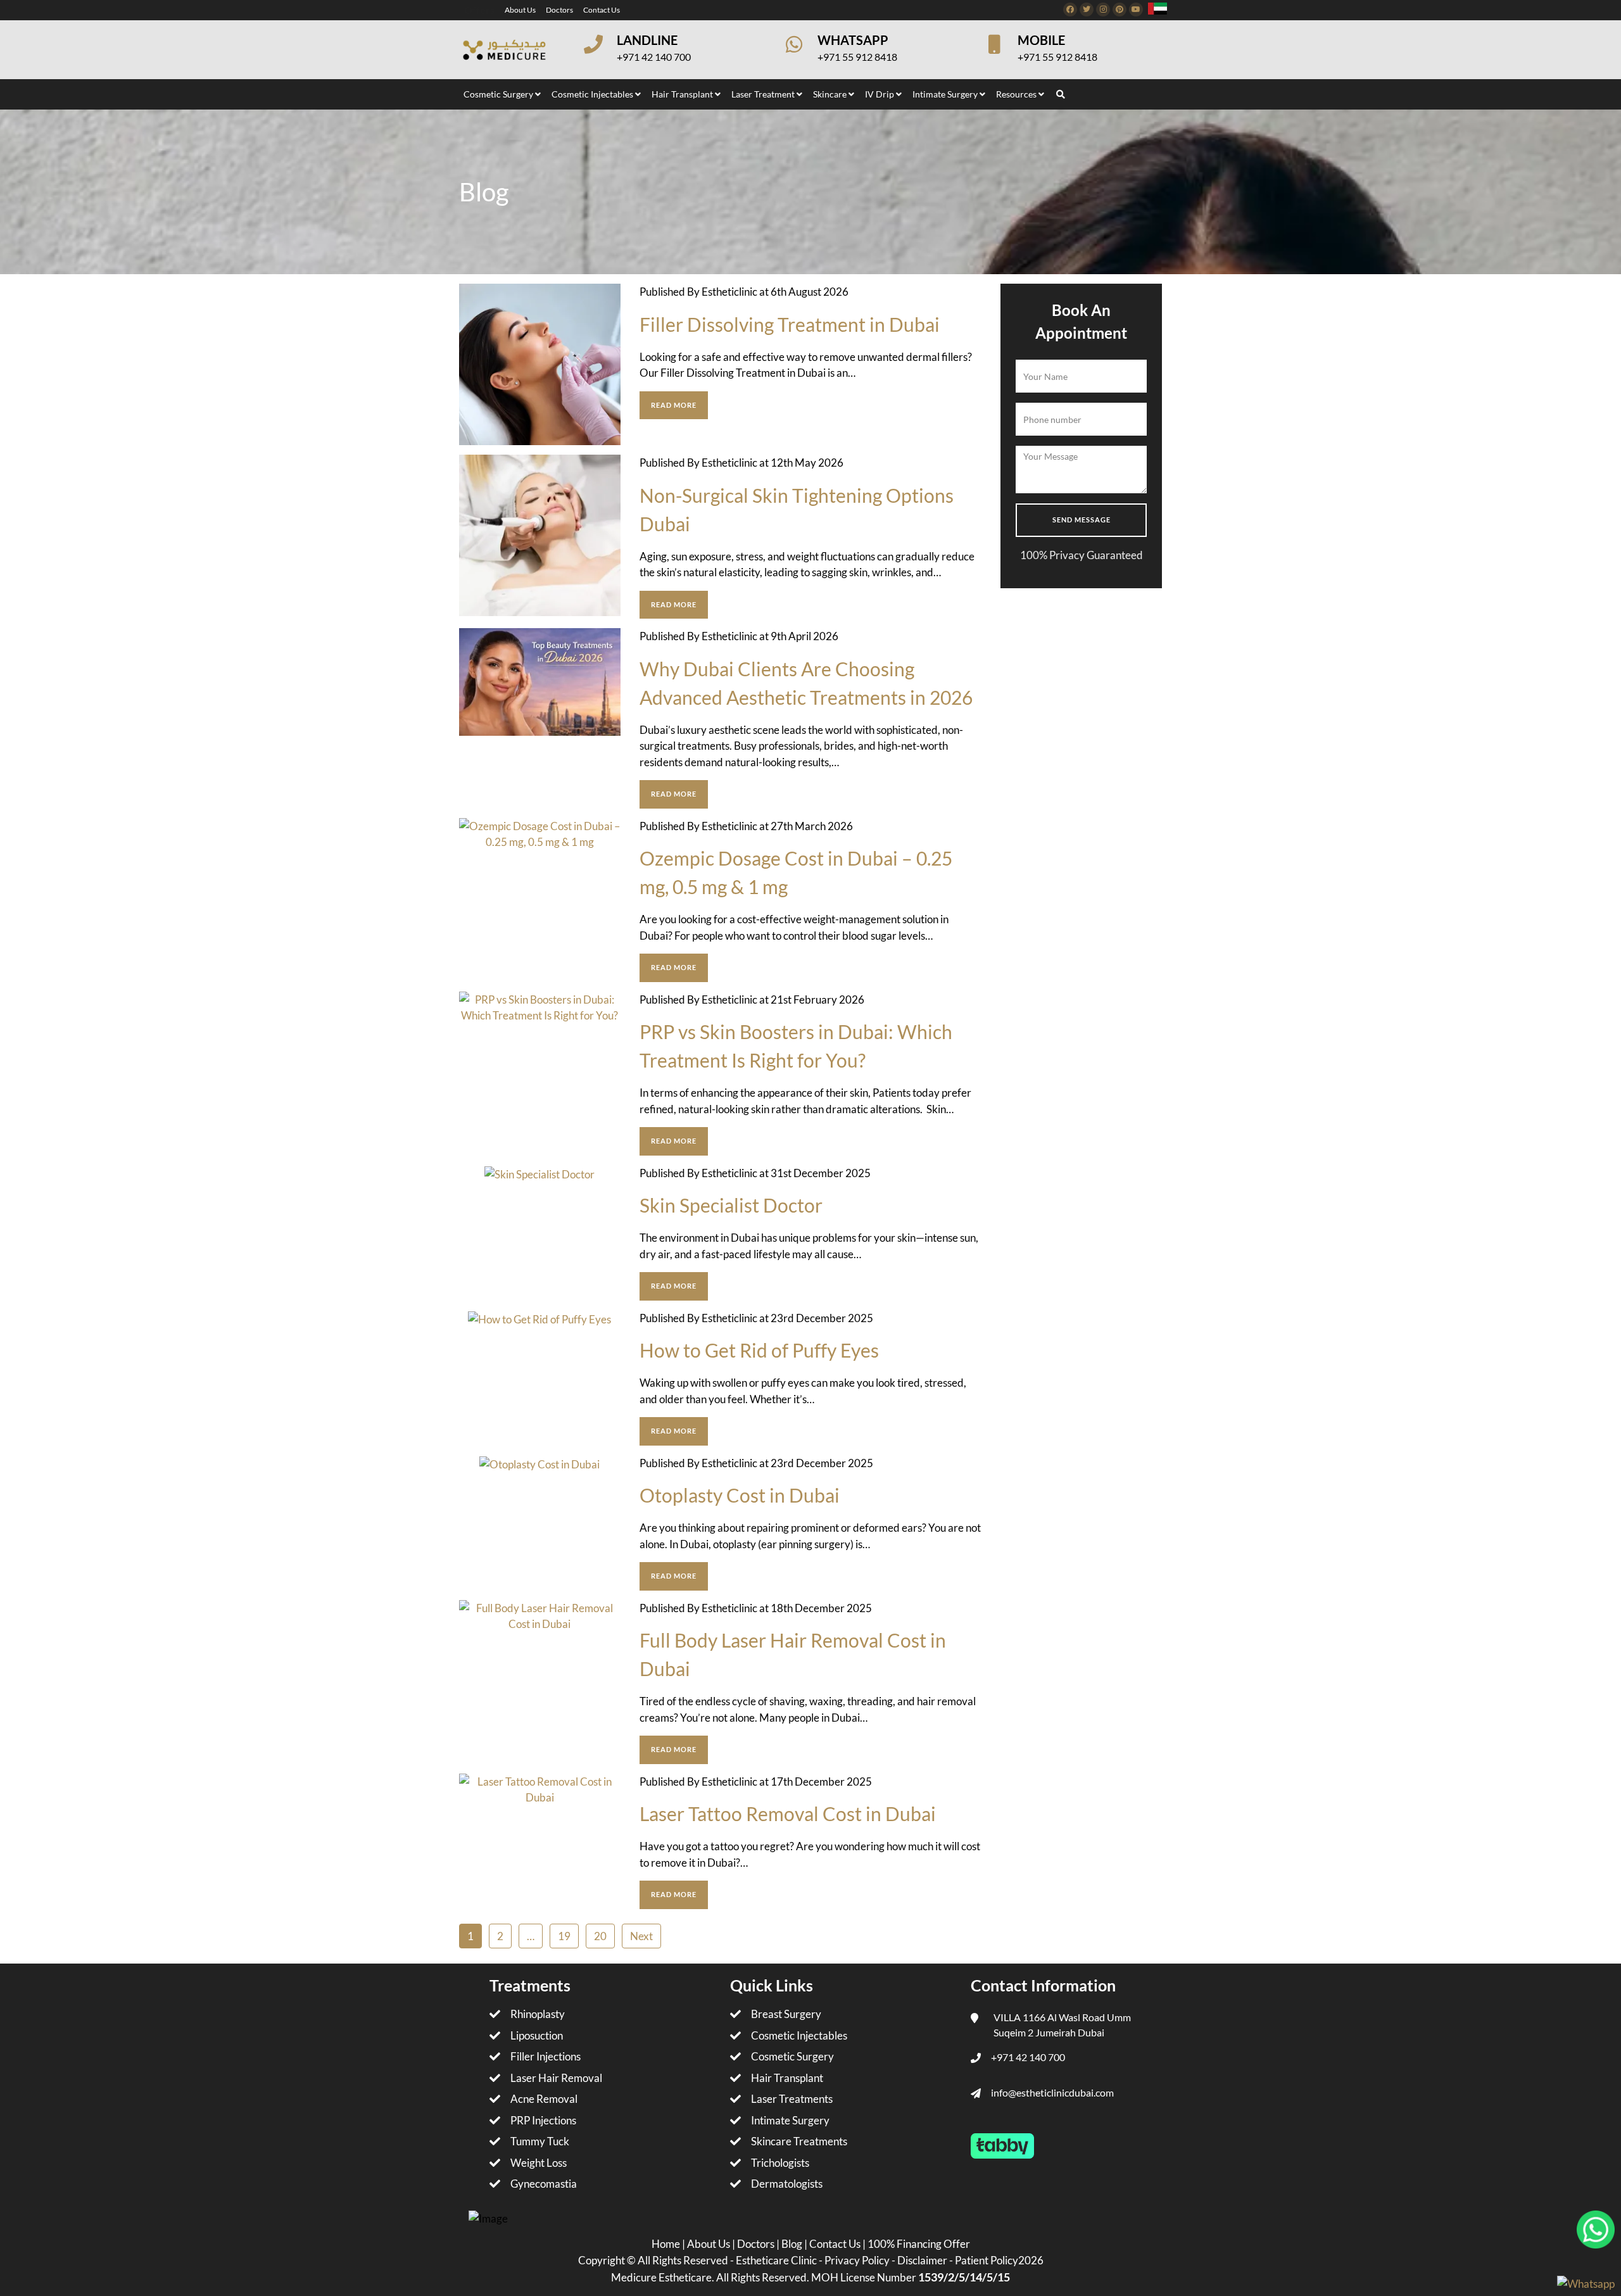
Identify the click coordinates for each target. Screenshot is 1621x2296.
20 (600, 1936)
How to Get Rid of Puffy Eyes (759, 1350)
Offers (479, 10)
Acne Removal (544, 2099)
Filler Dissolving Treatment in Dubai (790, 324)
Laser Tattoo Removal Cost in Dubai (788, 1813)
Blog (793, 2244)
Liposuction (537, 2035)
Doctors (559, 10)
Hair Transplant (787, 2078)
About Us (520, 10)
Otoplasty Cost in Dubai (740, 1495)
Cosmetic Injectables (799, 2035)
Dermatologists (787, 2184)
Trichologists (780, 2163)
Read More (674, 405)
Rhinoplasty (538, 2014)
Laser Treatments (792, 2099)
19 (564, 1936)
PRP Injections (543, 2120)
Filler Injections (546, 2056)
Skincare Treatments (799, 2141)
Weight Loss (539, 2163)
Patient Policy (987, 2260)
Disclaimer (922, 2260)
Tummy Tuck (540, 2141)
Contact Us (602, 10)
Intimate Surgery (790, 2120)
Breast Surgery (786, 2014)
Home (667, 2244)
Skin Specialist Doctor (731, 1205)
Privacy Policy (857, 2260)
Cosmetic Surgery (792, 2056)
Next (641, 1936)
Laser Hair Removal (556, 2078)
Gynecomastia (544, 2184)
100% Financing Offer (919, 2244)
